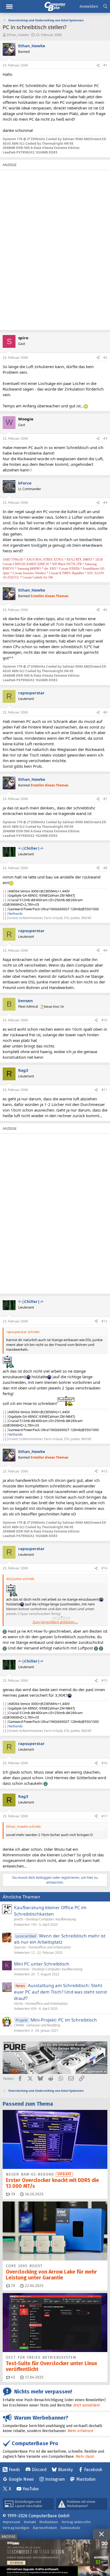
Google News (21, 2479)
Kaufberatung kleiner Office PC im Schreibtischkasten (50, 1911)
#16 (104, 1763)
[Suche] (105, 7)
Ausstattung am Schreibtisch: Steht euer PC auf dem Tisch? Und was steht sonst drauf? (60, 1992)
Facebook (93, 2470)
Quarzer (20, 1947)
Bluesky (65, 2470)
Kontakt (30, 2522)
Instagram (55, 2479)
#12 (104, 1321)
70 (13, 2286)
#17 (104, 1816)
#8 (105, 868)
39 (13, 2194)
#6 (105, 712)
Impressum (11, 2522)
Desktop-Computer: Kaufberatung (51, 1919)
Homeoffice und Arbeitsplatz (50, 1947)
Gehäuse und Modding (43, 2025)
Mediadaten (49, 2522)
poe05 (19, 1919)
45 (13, 2377)
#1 (105, 65)
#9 (105, 950)
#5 (105, 610)
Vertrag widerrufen (76, 2522)
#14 (104, 1568)
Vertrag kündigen (16, 2528)
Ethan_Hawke (18, 35)
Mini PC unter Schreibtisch (42, 1964)
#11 (104, 1090)
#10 (104, 1020)
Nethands (15, 914)
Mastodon (86, 2479)
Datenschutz (70, 2528)
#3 (105, 438)
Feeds (14, 2470)
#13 (104, 1471)
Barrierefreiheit (45, 2528)
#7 (105, 799)
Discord (39, 2470)
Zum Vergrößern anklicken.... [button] (55, 1622)
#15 (104, 1681)
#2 (105, 358)
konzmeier (22, 1969)
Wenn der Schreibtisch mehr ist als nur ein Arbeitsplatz (60, 1939)
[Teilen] (98, 66)
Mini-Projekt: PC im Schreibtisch (64, 2020)
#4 (105, 503)
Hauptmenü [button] (9, 7)
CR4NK (19, 2025)
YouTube (31, 2489)
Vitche (18, 2004)
